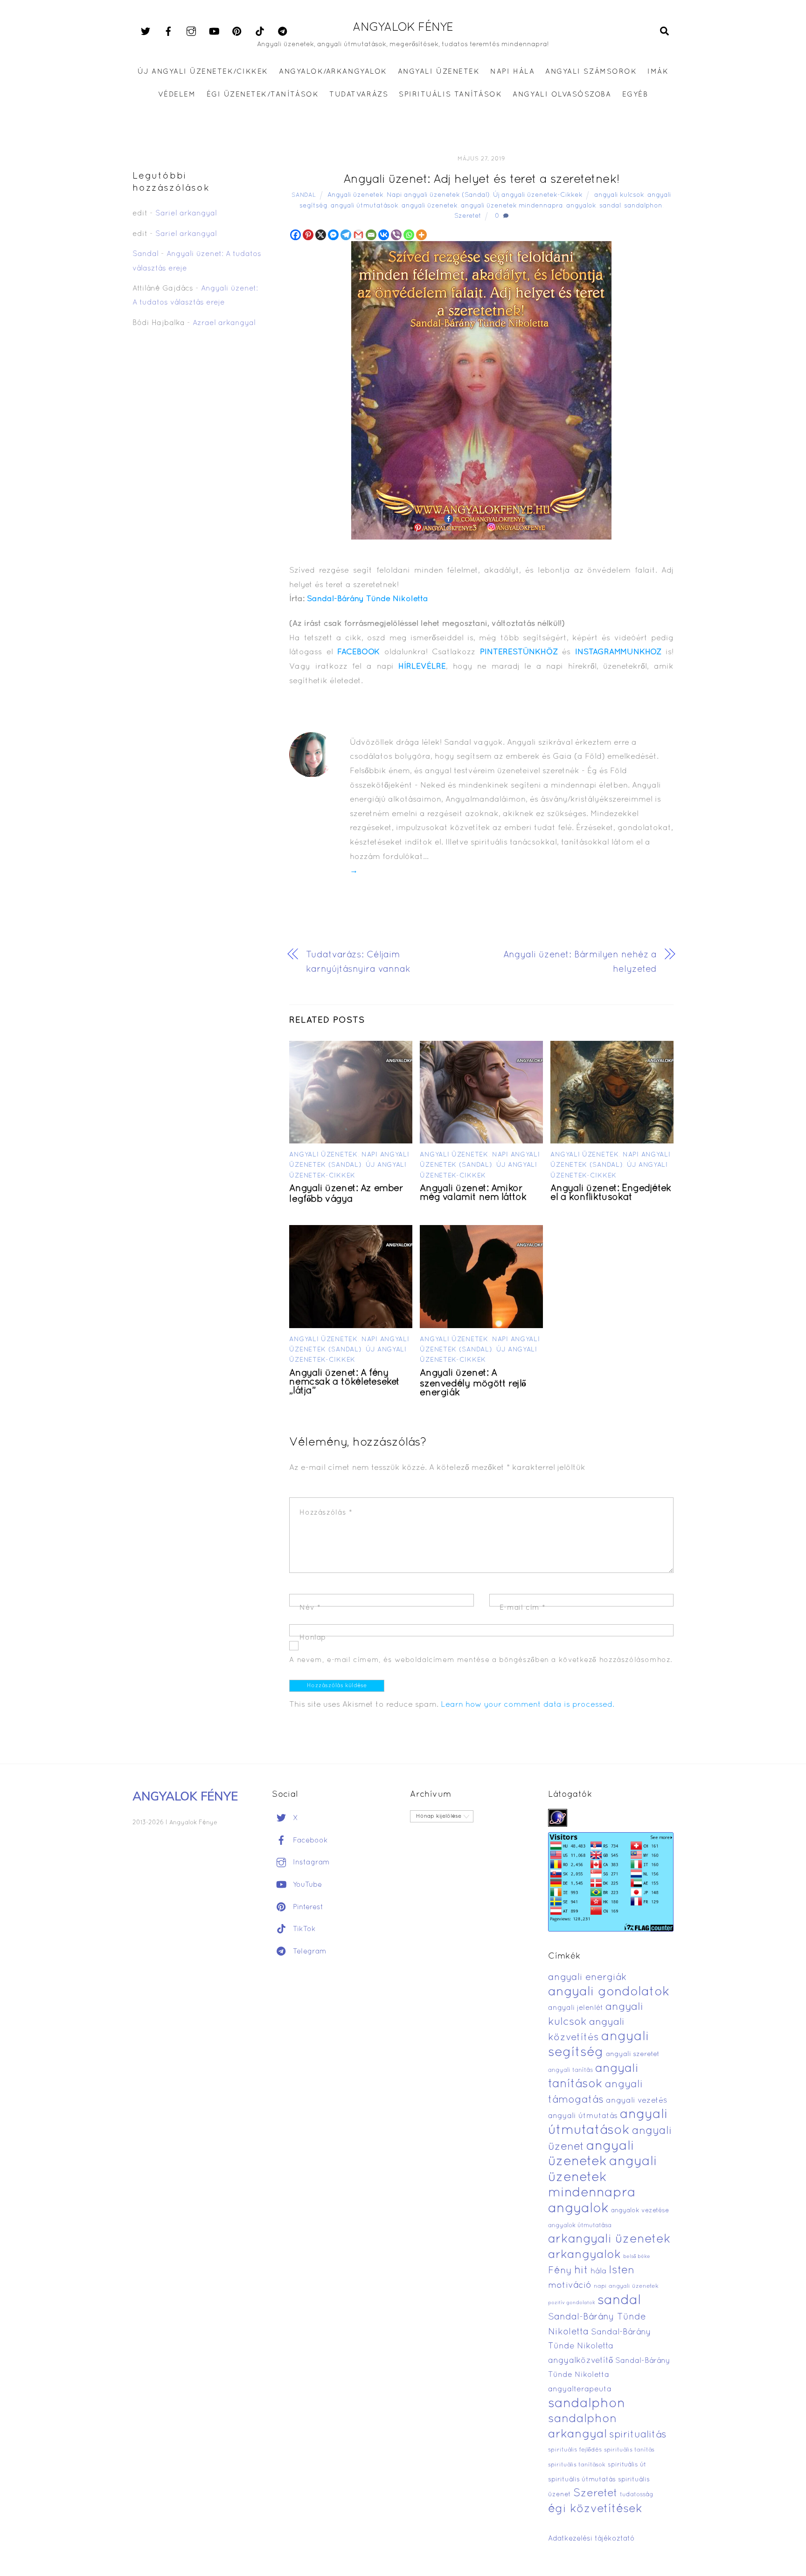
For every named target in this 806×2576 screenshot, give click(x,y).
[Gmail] (358, 235)
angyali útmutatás (583, 2116)
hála (598, 2271)
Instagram (310, 1863)
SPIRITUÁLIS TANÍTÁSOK (450, 95)
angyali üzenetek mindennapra (512, 206)
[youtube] (214, 32)
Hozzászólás (326, 1513)
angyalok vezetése (640, 2211)
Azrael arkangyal (224, 323)
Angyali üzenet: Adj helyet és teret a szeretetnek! (482, 180)
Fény (560, 2271)
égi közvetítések (595, 2509)
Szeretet (468, 216)
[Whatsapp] (409, 235)
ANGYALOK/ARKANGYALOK (333, 72)
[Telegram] (346, 235)
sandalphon (643, 206)
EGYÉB (635, 95)
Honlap (313, 1638)
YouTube (306, 1885)
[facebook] (168, 32)
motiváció (570, 2286)
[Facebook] (295, 235)
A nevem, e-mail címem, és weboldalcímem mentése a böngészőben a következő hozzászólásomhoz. (481, 1660)
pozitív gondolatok (572, 2303)
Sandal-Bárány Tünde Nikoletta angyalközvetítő (600, 2347)
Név (310, 1608)
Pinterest (307, 1907)
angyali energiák (587, 1978)
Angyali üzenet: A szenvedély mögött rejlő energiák (473, 1383)
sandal (610, 206)
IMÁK (658, 72)
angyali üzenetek (430, 206)
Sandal (304, 195)
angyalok (581, 206)
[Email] (371, 235)
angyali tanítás (570, 2070)
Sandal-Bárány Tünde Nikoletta (368, 599)
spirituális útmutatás (582, 2480)
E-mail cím (523, 1608)
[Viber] (396, 235)
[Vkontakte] (384, 235)
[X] (321, 235)
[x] (146, 32)
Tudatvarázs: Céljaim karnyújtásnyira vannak (358, 962)
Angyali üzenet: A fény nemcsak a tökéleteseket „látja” (344, 1382)
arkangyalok (584, 2255)
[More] (421, 235)
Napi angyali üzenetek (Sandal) (438, 195)
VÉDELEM (177, 95)
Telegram (309, 1952)
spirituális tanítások (577, 2465)
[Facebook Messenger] (333, 235)
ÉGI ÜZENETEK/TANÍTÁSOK (263, 95)
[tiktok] (260, 32)
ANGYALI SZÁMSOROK (591, 72)
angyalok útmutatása (580, 2226)
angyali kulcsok (619, 195)
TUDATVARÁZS (359, 95)
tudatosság (637, 2495)
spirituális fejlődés (575, 2450)
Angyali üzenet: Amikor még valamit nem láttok (473, 1193)
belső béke (637, 2257)
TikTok (303, 1929)
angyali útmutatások (365, 206)
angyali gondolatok (609, 1992)
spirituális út (627, 2465)
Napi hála (512, 72)
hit (581, 2271)
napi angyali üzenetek (626, 2286)
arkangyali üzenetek (609, 2240)
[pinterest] (237, 32)
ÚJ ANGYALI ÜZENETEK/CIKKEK (203, 72)
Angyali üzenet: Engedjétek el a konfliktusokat (611, 1193)
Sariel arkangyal (186, 214)
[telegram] (283, 32)
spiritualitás (638, 2435)
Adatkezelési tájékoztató (591, 2539)
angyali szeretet (633, 2054)
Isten (622, 2271)
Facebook (309, 1841)
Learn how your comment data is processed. (528, 1705)
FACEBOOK (358, 652)
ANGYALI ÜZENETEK (439, 72)
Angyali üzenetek (355, 195)
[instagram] (191, 32)
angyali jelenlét (576, 2008)
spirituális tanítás (629, 2450)
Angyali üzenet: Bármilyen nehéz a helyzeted (580, 962)
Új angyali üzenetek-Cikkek (538, 195)
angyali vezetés (636, 2101)
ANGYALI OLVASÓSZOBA (562, 95)
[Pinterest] (308, 235)
